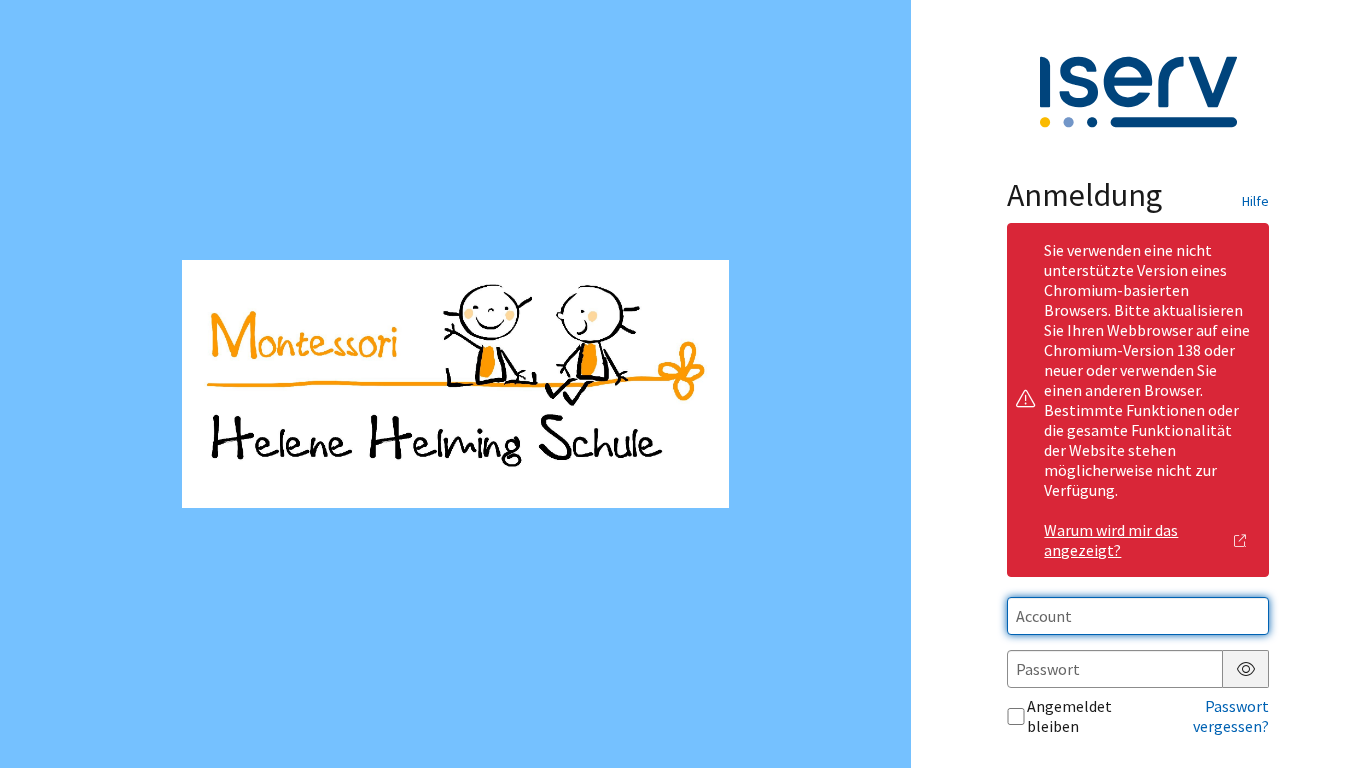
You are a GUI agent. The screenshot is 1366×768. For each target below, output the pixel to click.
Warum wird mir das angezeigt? (1111, 540)
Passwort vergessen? (1231, 716)
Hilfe (1255, 201)
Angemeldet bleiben (1069, 716)
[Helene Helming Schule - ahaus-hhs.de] (455, 384)
